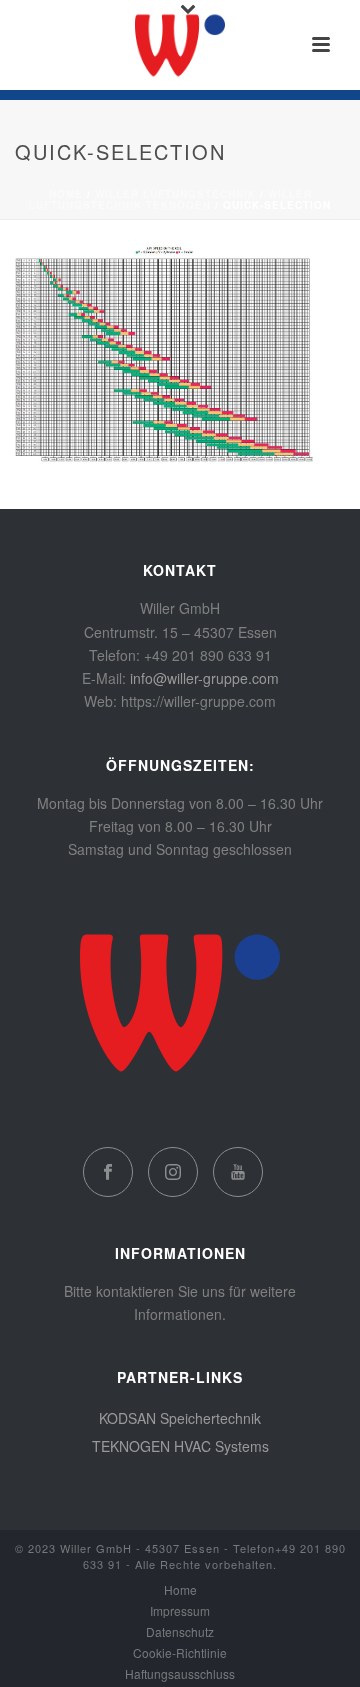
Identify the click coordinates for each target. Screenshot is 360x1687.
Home (66, 194)
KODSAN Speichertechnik (180, 1418)
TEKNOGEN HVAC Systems (180, 1446)
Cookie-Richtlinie (180, 1653)
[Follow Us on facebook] (108, 1172)
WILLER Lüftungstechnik (175, 194)
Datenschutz (180, 1632)
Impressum (180, 1611)
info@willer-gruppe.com (204, 678)
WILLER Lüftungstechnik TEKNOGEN (170, 199)
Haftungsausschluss (180, 1674)
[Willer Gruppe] (180, 45)
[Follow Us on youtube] (238, 1172)
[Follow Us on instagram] (173, 1172)
